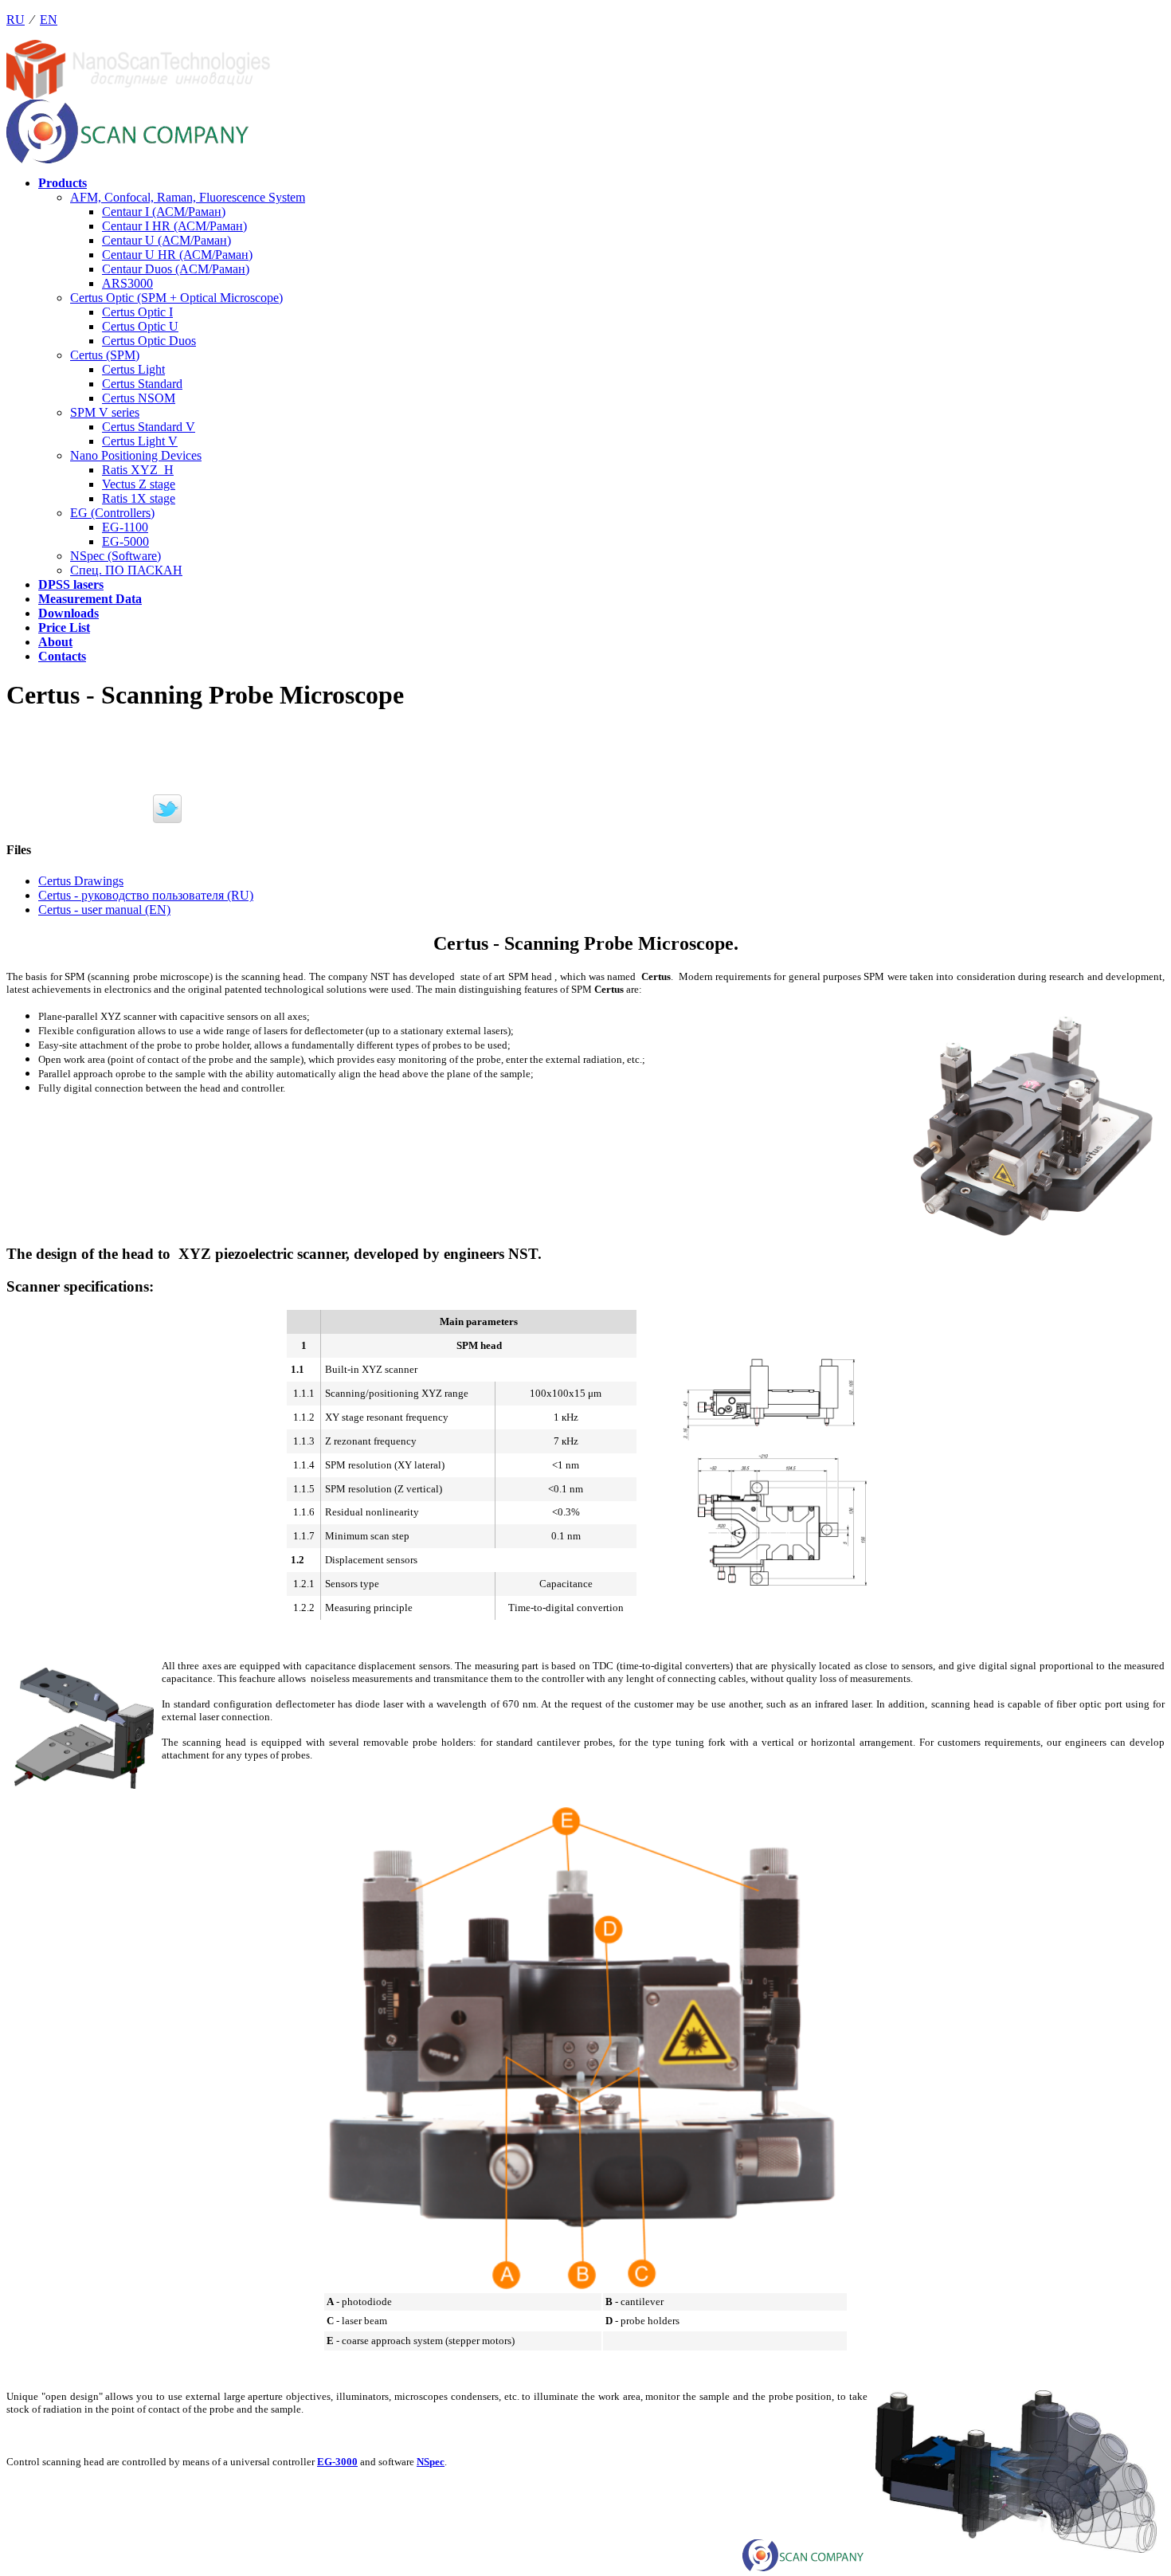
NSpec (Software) (116, 556)
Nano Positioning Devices (136, 455)
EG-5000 (125, 541)
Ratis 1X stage (139, 498)
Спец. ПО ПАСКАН (126, 570)
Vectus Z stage (139, 484)
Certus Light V (140, 441)
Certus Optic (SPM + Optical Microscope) (176, 298)
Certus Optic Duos (149, 341)
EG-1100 (125, 527)
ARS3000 (127, 283)
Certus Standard (142, 384)
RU (16, 20)
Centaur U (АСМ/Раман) (166, 240)
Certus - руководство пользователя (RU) (146, 895)
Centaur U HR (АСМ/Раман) (177, 255)
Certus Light (133, 369)
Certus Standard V (149, 427)
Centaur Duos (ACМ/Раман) (176, 269)
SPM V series (105, 412)
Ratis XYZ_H (138, 470)
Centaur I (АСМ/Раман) (164, 212)
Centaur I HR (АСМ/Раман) (174, 226)
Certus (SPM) (105, 355)
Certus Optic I (137, 312)
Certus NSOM (139, 398)
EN (49, 20)
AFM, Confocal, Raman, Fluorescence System (188, 197)
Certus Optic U (140, 326)
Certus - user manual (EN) (104, 910)
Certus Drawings (81, 881)
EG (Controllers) (112, 513)
